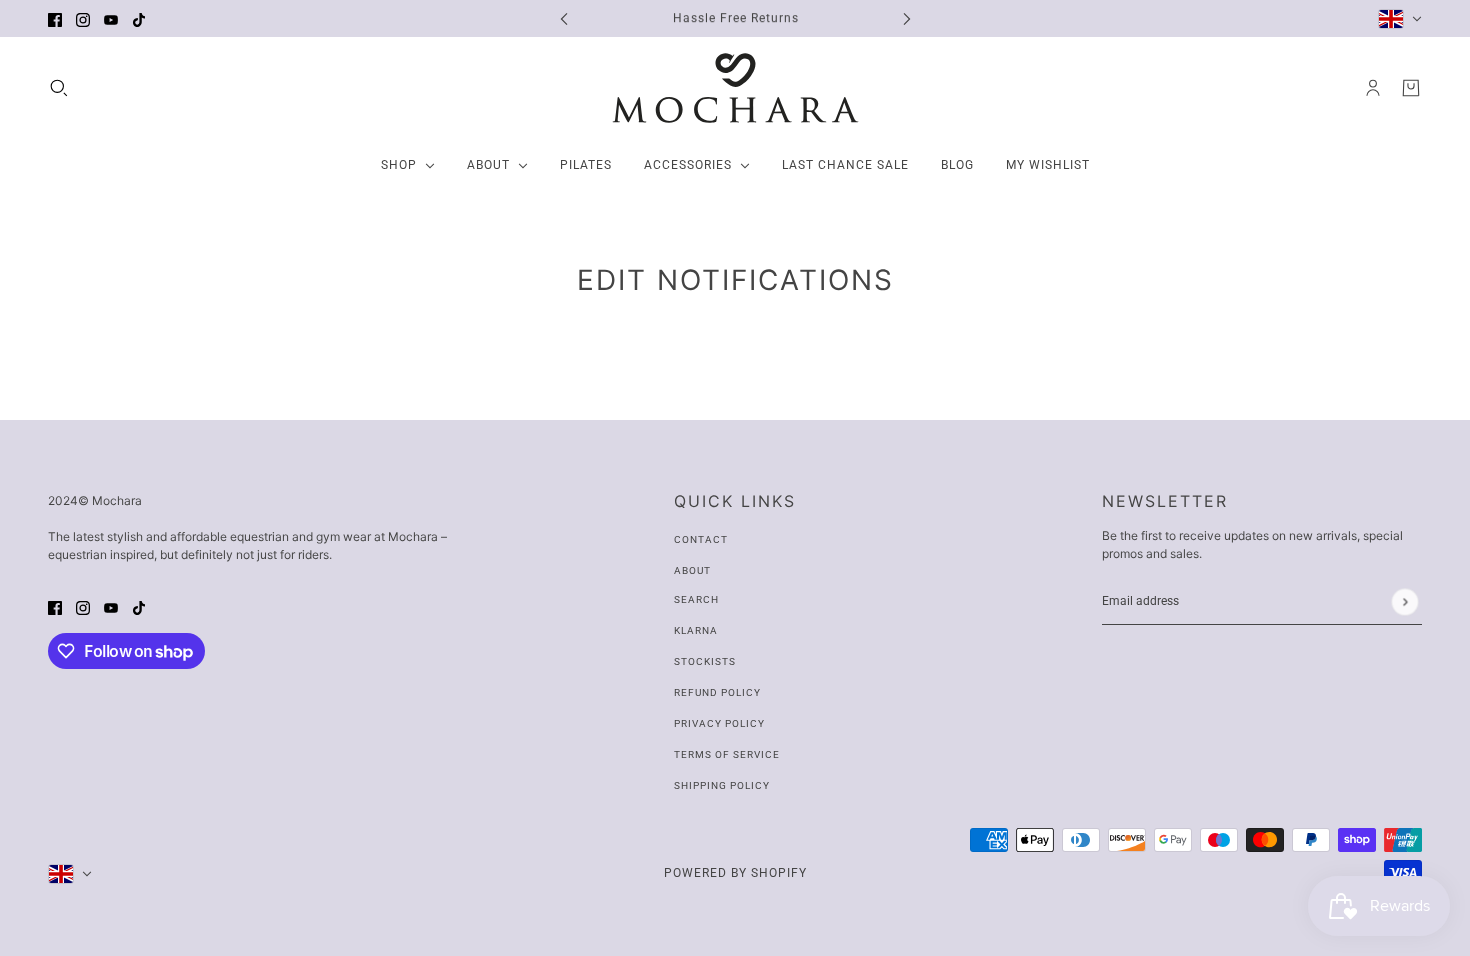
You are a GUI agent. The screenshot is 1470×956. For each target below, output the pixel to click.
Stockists (705, 661)
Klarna (696, 630)
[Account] (1373, 88)
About (692, 570)
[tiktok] (139, 18)
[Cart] (1411, 88)
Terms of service (727, 754)
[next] (907, 18)
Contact (701, 539)
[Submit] (1404, 601)
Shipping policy (722, 785)
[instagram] (83, 18)
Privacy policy (719, 723)
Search (696, 599)
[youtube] (111, 18)
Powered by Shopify (735, 873)
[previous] (564, 18)
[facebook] (55, 18)
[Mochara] (735, 88)
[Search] (59, 88)
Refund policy (717, 692)
